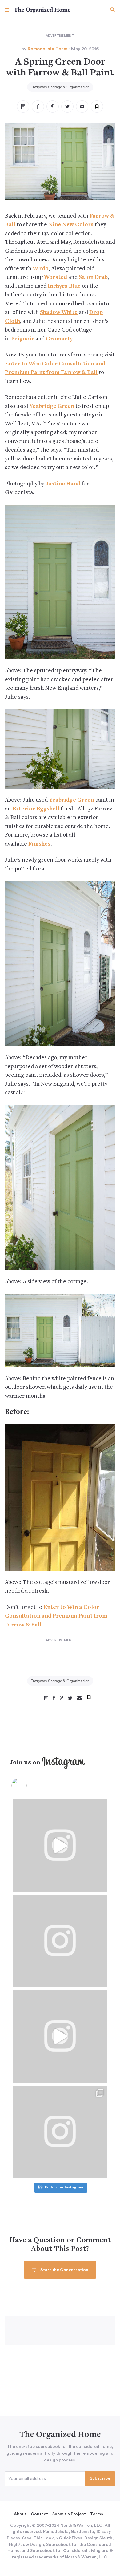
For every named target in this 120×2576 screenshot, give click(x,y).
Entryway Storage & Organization (60, 87)
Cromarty (59, 339)
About (20, 2514)
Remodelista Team (48, 49)
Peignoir (23, 339)
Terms (97, 2514)
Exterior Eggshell (36, 809)
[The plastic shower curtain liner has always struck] (60, 1941)
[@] (28, 1786)
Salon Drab (93, 277)
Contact (39, 2514)
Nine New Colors (71, 225)
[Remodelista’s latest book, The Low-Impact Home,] (60, 2132)
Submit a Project (69, 2514)
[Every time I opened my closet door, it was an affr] (60, 1846)
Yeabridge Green (52, 406)
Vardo (41, 269)
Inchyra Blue (64, 286)
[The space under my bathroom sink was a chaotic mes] (60, 2036)
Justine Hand (63, 484)
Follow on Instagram (64, 2188)
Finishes (39, 844)
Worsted (56, 277)
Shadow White (59, 313)
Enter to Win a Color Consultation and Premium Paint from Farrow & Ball (56, 1616)
